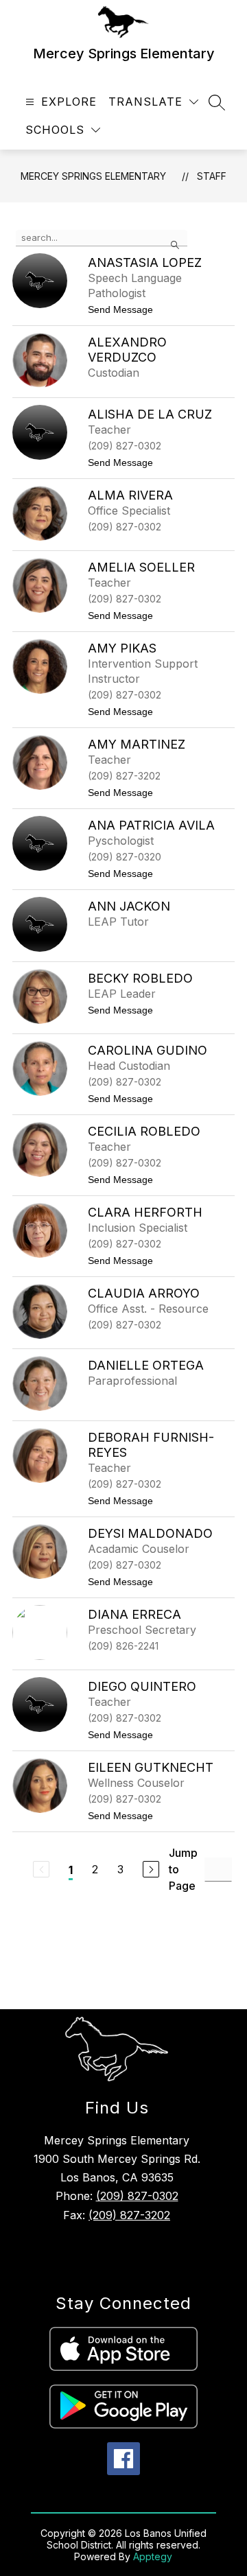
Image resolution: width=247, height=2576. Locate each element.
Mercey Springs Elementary (93, 176)
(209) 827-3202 (129, 2215)
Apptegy (153, 2556)
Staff (212, 176)
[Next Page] (151, 1869)
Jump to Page (183, 1869)
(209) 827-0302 (137, 2196)
